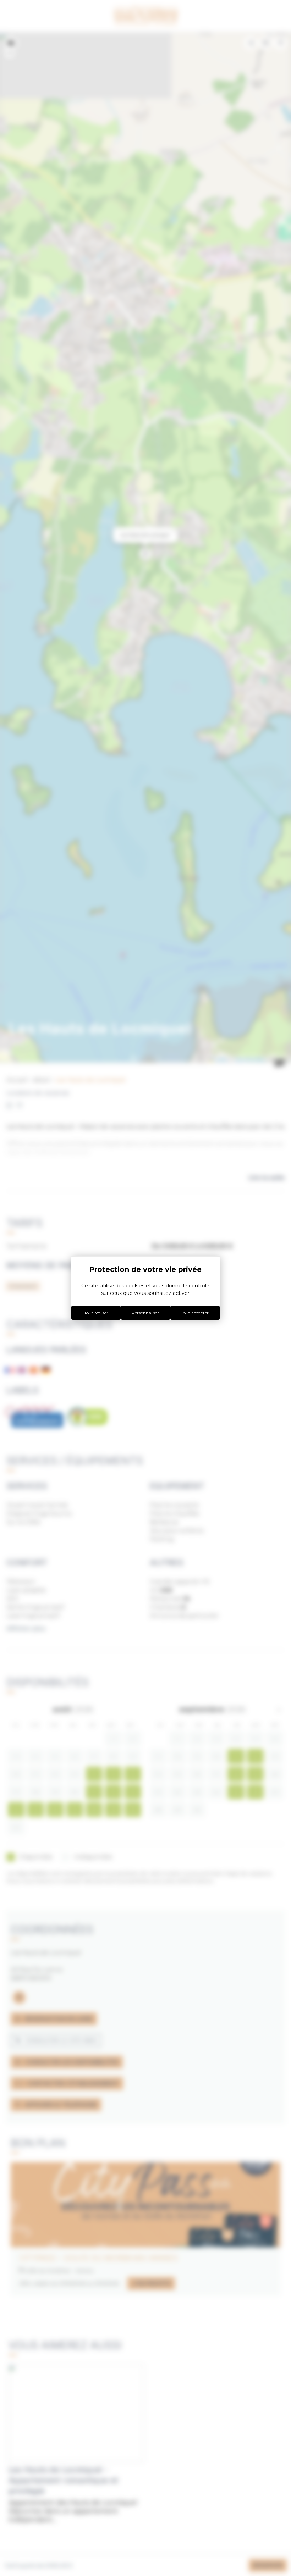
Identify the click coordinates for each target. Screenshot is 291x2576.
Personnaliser (145, 1313)
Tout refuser (96, 1313)
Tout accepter (195, 1313)
